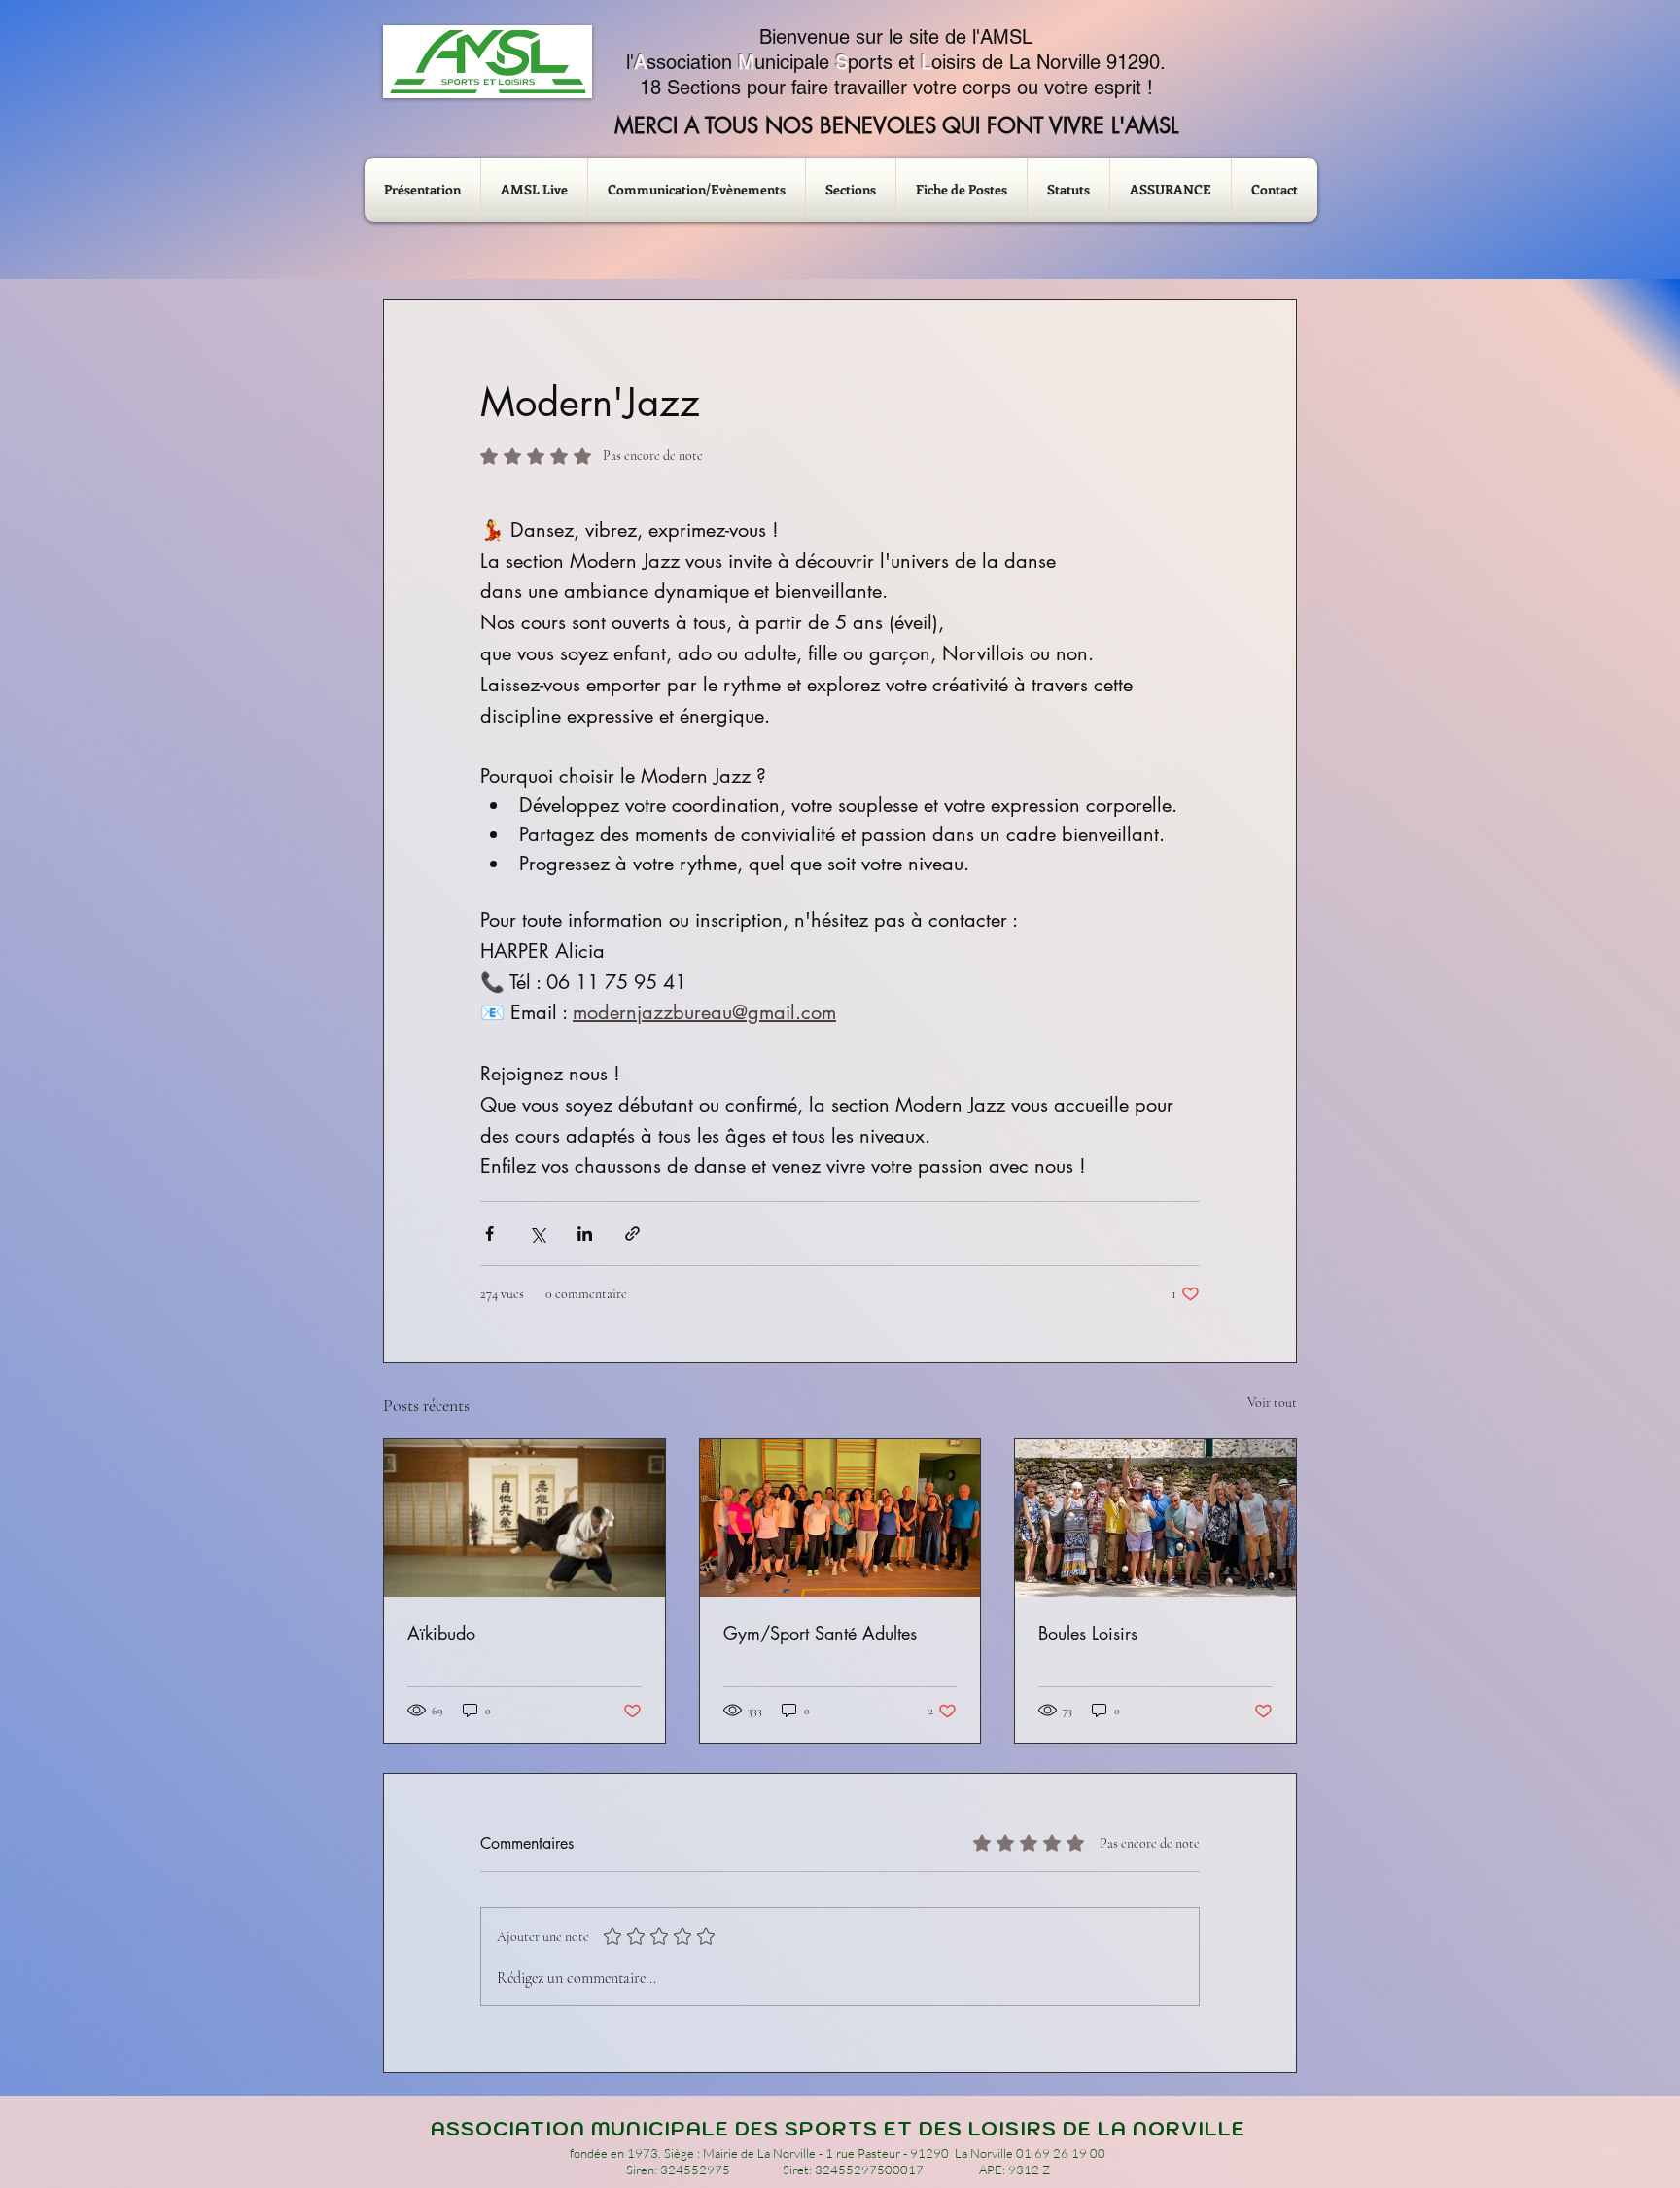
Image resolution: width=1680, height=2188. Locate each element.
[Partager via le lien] (632, 1234)
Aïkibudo (441, 1633)
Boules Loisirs (1088, 1633)
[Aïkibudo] (525, 1518)
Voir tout (1272, 1403)
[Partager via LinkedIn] (585, 1234)
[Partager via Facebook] (490, 1234)
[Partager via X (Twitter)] (537, 1234)
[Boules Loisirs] (1155, 1518)
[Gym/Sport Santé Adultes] (840, 1518)
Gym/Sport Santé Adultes (820, 1633)
